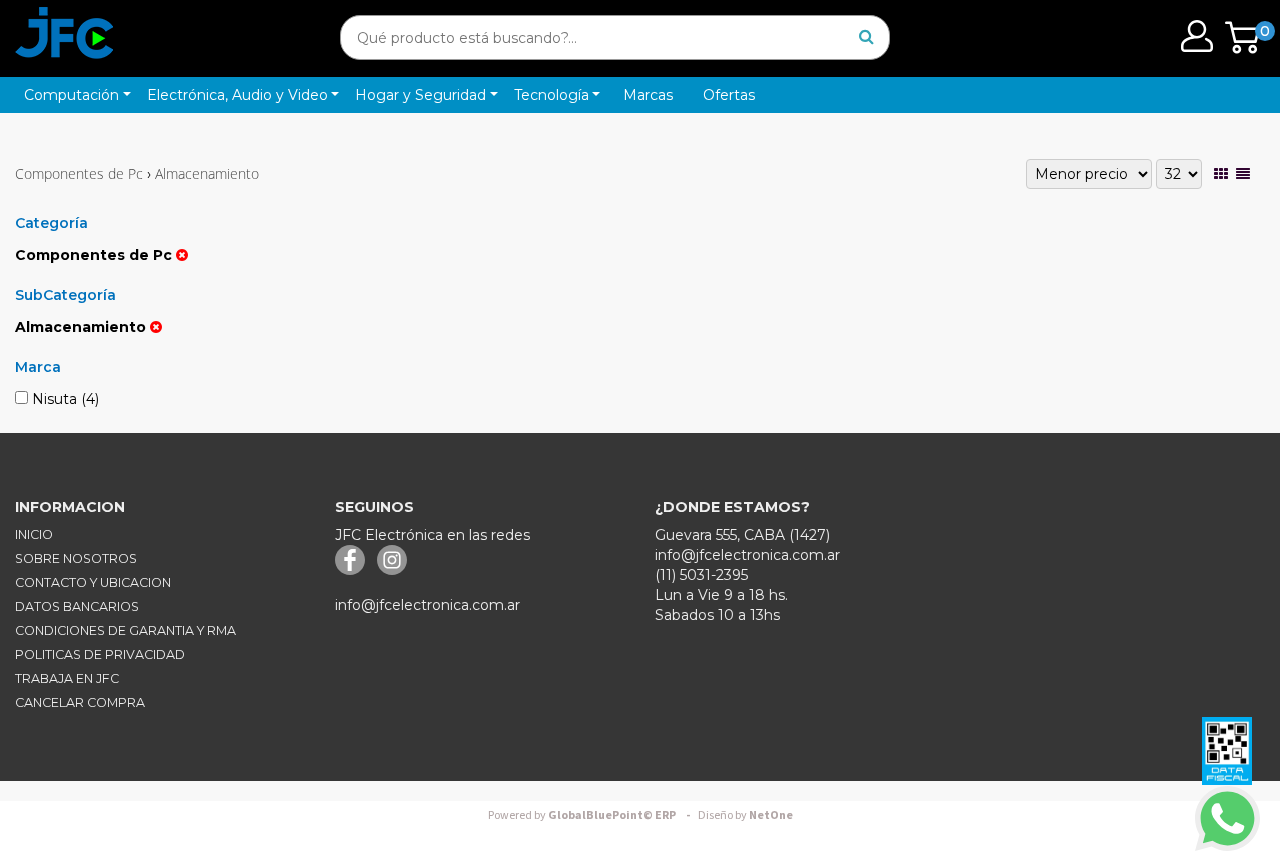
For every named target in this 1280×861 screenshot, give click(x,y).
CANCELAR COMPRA (80, 702)
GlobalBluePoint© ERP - (592, 815)
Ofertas (729, 95)
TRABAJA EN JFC (67, 678)
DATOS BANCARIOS (77, 606)
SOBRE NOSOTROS (76, 558)
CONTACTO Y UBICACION (93, 582)
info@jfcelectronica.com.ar (427, 605)
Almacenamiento (207, 173)
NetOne (745, 815)
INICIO (34, 534)
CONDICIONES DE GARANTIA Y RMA (125, 630)
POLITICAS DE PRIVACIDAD (100, 654)
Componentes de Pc (79, 173)
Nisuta (63, 399)
